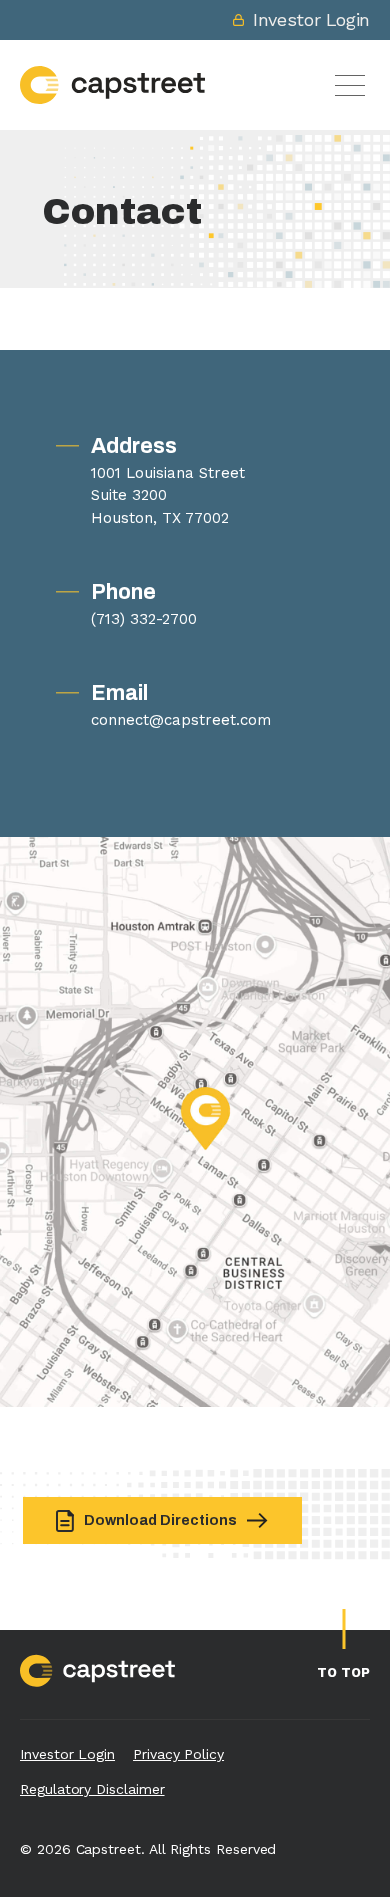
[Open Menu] (350, 85)
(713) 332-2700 (144, 619)
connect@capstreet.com (181, 720)
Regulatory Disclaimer (92, 1789)
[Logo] (112, 85)
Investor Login (311, 20)
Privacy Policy (178, 1754)
